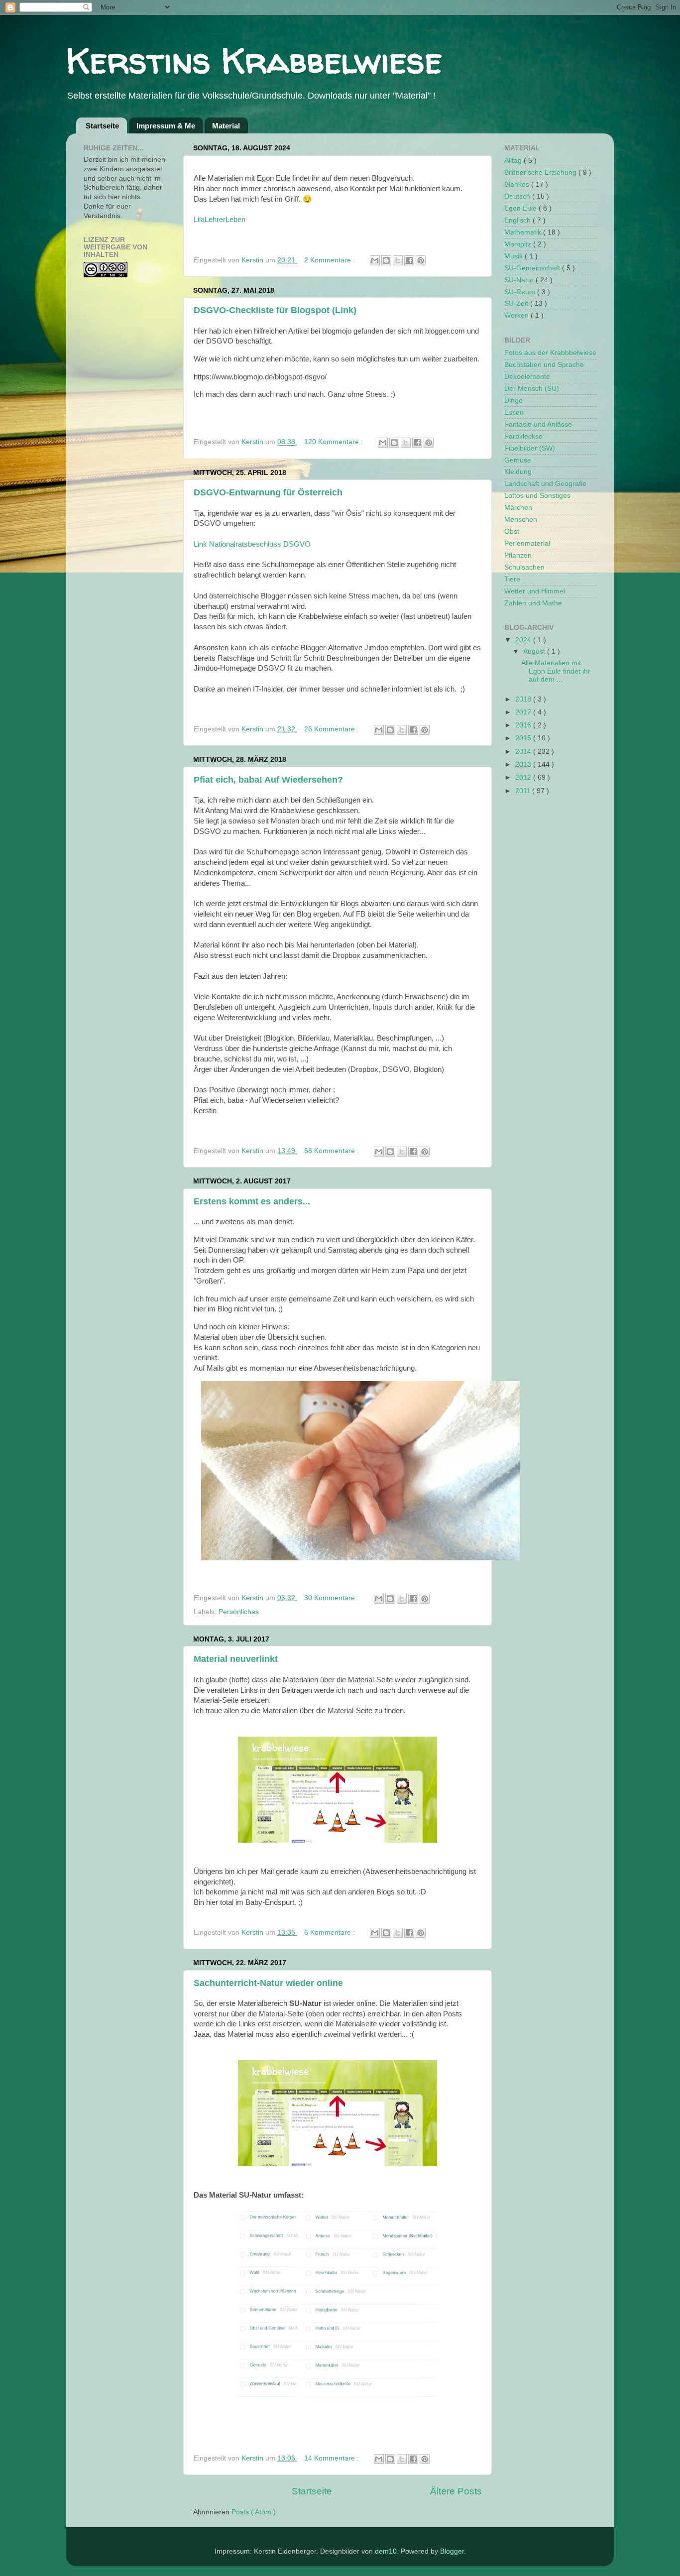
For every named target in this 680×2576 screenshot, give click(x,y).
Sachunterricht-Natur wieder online (268, 1983)
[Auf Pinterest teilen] (421, 260)
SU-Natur (520, 280)
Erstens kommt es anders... (252, 1201)
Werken (517, 315)
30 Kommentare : (333, 1598)
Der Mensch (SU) (532, 389)
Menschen (521, 520)
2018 (524, 699)
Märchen (518, 508)
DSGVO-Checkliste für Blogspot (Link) (275, 310)
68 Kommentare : (333, 1151)
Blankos (518, 184)
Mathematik (524, 232)
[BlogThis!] (386, 260)
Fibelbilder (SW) (530, 448)
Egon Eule (521, 208)
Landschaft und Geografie (545, 484)
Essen (514, 412)
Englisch (518, 220)
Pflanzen (518, 555)
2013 (524, 764)
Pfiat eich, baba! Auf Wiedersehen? (268, 780)
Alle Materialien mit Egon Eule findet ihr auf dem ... (556, 671)
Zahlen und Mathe (533, 603)
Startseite (102, 126)
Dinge (513, 401)
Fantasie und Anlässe (538, 424)
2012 (524, 777)
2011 (524, 791)
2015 (524, 738)
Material (226, 126)
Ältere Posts (456, 2491)
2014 (524, 752)
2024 (524, 640)
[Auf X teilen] (398, 260)
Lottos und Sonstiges (537, 496)
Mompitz (519, 244)
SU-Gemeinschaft (533, 268)
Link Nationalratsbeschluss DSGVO (252, 544)
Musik (514, 256)
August (535, 651)
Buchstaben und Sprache (544, 365)
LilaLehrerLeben (220, 220)
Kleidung (518, 472)
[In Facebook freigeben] (409, 260)
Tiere (512, 579)
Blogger (452, 2551)
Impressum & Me (166, 126)
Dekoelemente (527, 377)
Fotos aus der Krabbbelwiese (550, 353)
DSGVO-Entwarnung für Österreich (268, 492)
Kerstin (253, 260)
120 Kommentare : (335, 442)
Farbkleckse (523, 436)
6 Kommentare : (331, 1932)
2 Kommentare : (331, 260)
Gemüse (518, 460)
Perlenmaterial (527, 543)
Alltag (514, 161)
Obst (512, 531)
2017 (524, 712)
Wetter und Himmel (535, 591)
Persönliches (239, 1612)
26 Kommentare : (333, 729)
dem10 (386, 2551)
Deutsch (518, 196)
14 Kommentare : (333, 2458)
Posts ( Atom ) (254, 2512)
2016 (524, 725)
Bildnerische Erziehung (541, 173)
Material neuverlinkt (236, 1659)
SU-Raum (521, 292)
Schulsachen (524, 567)
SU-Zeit (517, 303)
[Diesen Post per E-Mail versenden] (375, 260)
